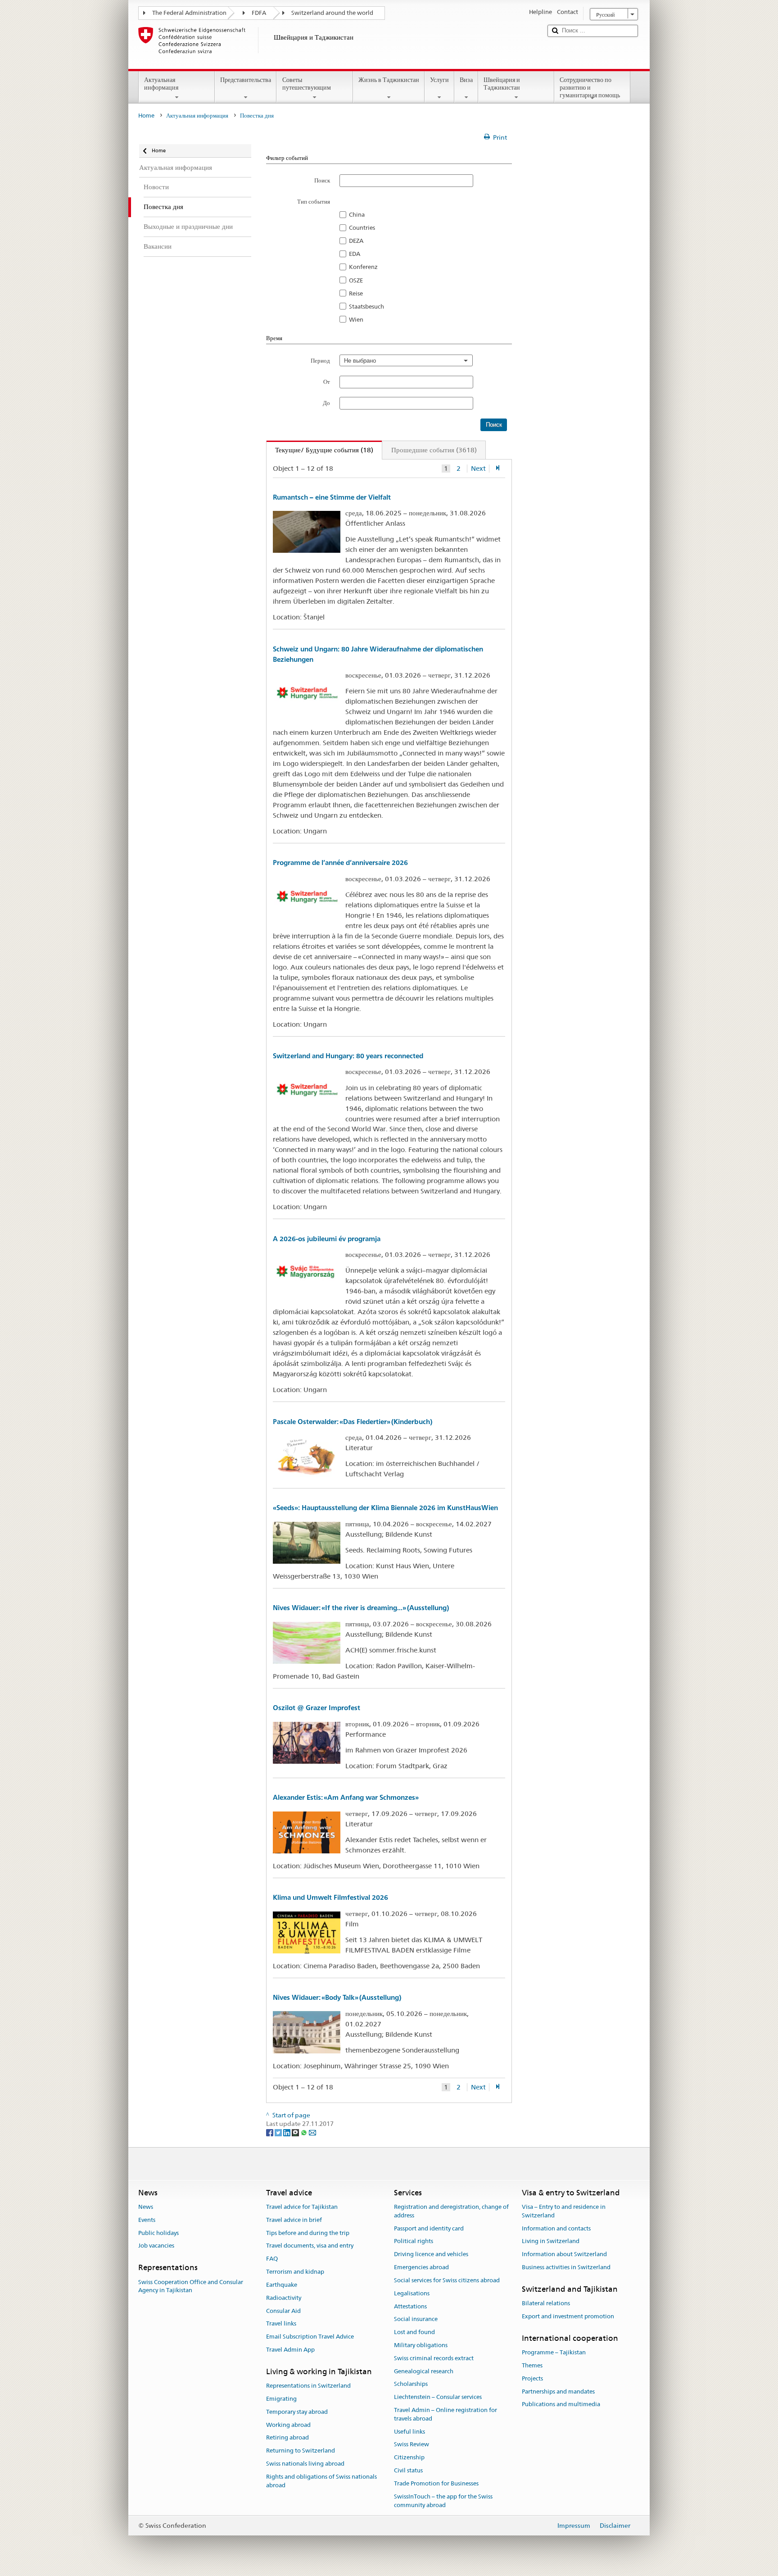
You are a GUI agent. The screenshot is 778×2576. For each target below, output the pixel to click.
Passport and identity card (429, 2228)
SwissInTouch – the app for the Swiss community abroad (443, 2501)
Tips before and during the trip (308, 2233)
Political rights (414, 2241)
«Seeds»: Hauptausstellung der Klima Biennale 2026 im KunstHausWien (385, 1508)
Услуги (439, 80)
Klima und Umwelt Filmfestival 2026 (330, 1897)
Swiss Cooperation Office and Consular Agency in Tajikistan (191, 2286)
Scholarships (411, 2384)
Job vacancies (156, 2246)
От (327, 382)
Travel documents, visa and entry (310, 2246)
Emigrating (281, 2399)
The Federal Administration (189, 13)
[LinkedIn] (287, 2132)
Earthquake (282, 2285)
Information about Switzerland (564, 2255)
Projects (532, 2378)
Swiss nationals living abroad (305, 2464)
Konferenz (363, 267)
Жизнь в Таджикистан (389, 80)
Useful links (409, 2432)
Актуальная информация (161, 84)
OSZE (356, 280)
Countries (362, 228)
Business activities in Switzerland (566, 2267)
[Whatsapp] (305, 2132)
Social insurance (416, 2319)
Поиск (322, 180)
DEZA (356, 241)
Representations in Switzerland (308, 2386)
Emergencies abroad (421, 2267)
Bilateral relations (546, 2303)
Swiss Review (412, 2445)
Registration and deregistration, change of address (451, 2211)
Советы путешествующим (307, 84)
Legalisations (412, 2293)
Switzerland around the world (332, 13)
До (326, 403)
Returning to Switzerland (301, 2451)
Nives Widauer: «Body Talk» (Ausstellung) (337, 1997)
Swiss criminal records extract (434, 2358)
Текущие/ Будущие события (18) (320, 450)
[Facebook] (270, 2132)
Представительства (246, 80)
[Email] (312, 2132)
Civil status (408, 2470)
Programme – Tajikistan (554, 2352)
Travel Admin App (290, 2350)
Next (478, 469)
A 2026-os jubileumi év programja (327, 1239)
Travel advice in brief (294, 2220)
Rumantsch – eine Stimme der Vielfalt (332, 497)
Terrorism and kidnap (295, 2272)
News (146, 2207)
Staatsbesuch (366, 306)
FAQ (272, 2259)
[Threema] (296, 2132)
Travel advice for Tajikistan (302, 2207)
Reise (356, 293)
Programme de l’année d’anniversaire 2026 (340, 862)
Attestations (410, 2306)
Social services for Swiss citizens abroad (447, 2280)
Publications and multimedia (561, 2405)
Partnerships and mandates (558, 2392)
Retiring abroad (287, 2438)
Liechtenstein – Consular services (438, 2397)
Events (147, 2220)
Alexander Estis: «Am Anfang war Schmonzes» (346, 1797)
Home (146, 116)
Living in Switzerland (551, 2241)
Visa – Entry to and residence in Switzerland (564, 2211)
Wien (356, 319)
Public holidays (158, 2233)
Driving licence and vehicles (431, 2255)
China (357, 214)
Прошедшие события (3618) (434, 450)
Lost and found (414, 2332)
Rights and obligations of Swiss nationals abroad (321, 2481)
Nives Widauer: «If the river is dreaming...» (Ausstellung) (361, 1608)
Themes (532, 2365)
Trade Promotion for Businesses (436, 2483)
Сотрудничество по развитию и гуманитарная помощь (590, 87)
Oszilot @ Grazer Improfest (317, 1708)
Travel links (281, 2324)
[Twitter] (279, 2132)
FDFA (259, 13)
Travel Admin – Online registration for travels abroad (446, 2414)
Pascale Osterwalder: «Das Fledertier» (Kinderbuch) (353, 1422)
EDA (355, 254)
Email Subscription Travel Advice (310, 2337)
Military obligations (421, 2345)
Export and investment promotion (568, 2316)
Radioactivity (284, 2298)
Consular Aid (283, 2311)
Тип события (314, 201)
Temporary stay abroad (297, 2412)
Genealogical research (424, 2371)
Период (320, 360)
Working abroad (288, 2425)
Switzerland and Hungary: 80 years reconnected (348, 1056)
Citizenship (409, 2458)
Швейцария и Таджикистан (502, 84)
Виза (466, 80)
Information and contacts (556, 2228)
